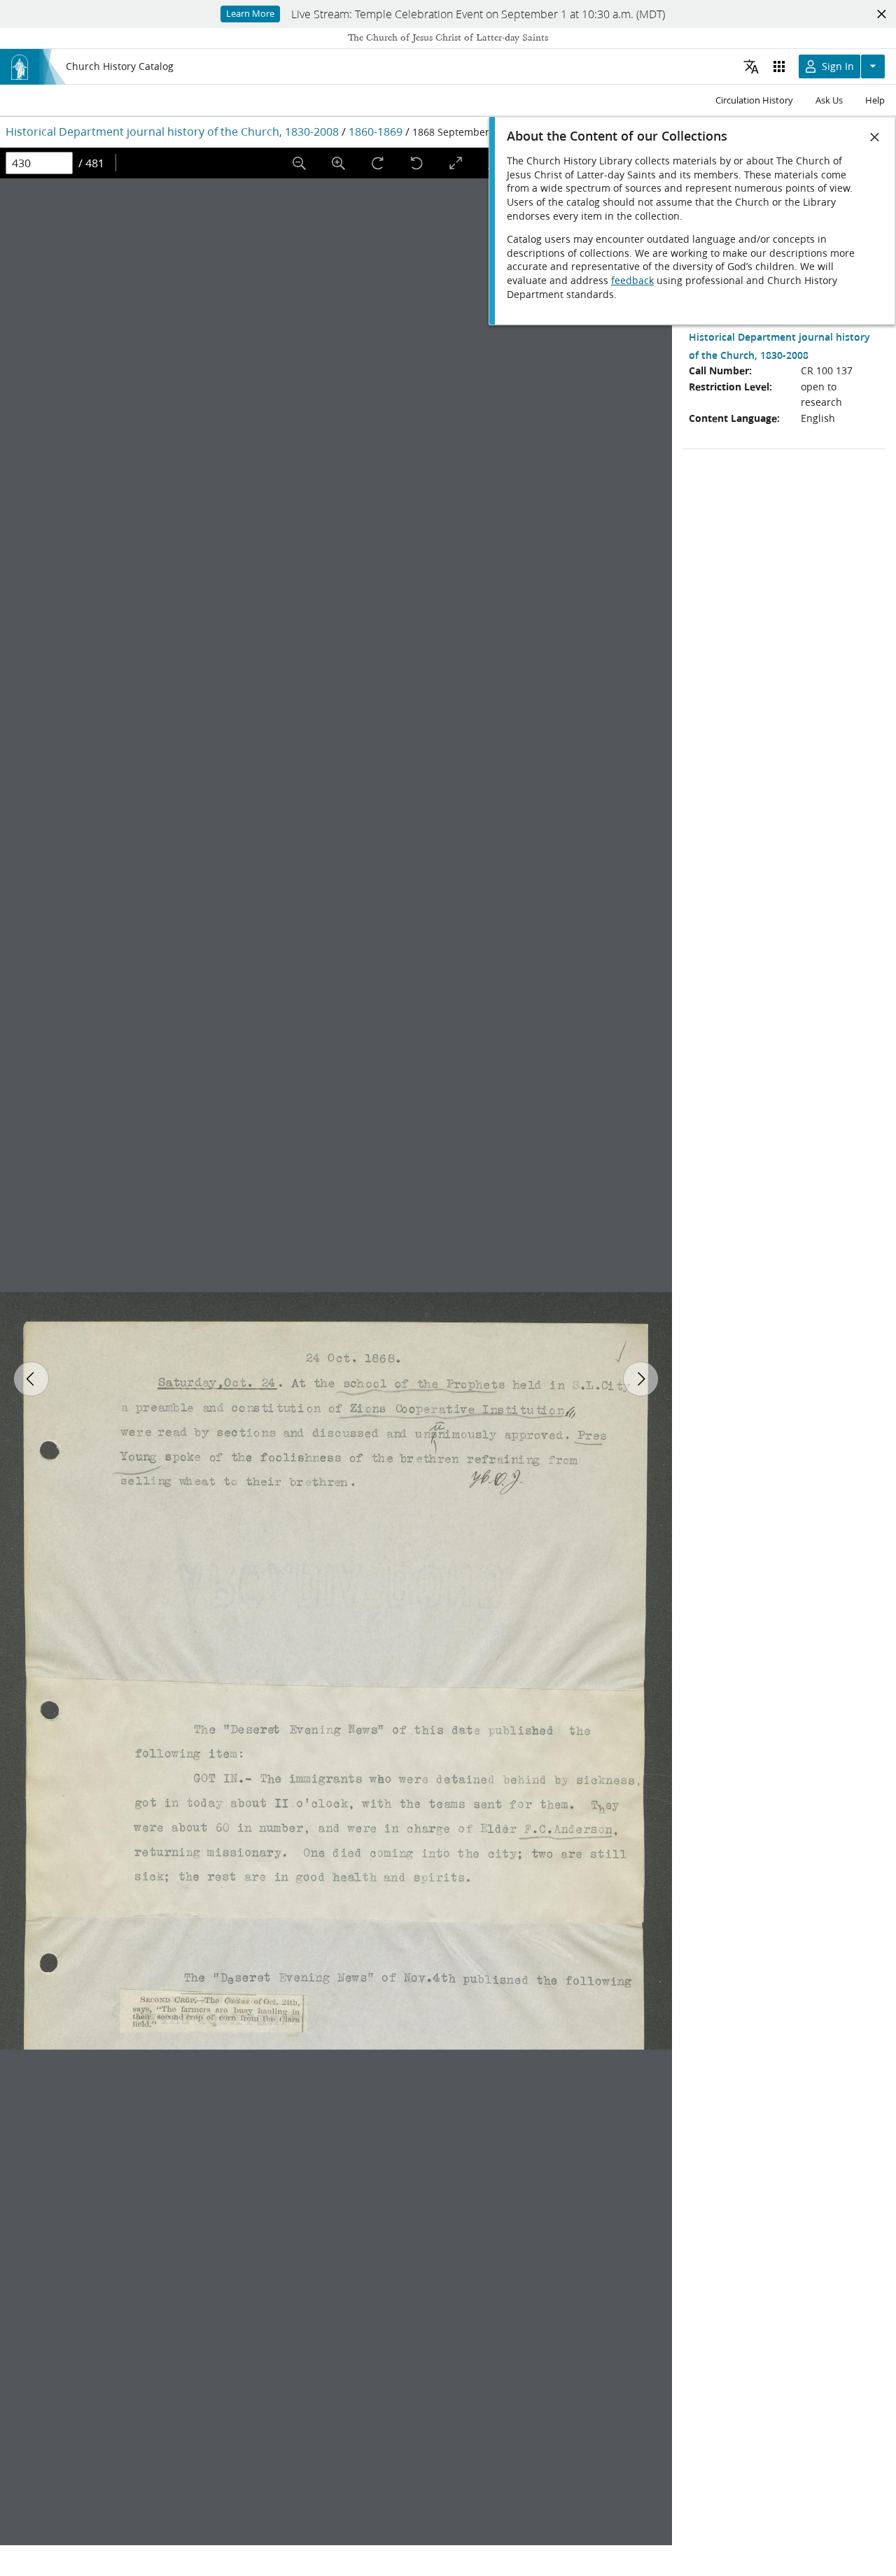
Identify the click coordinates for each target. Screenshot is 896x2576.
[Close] (875, 137)
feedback (632, 281)
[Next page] (640, 1379)
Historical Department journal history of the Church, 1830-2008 (172, 131)
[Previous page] (31, 1379)
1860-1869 (376, 131)
